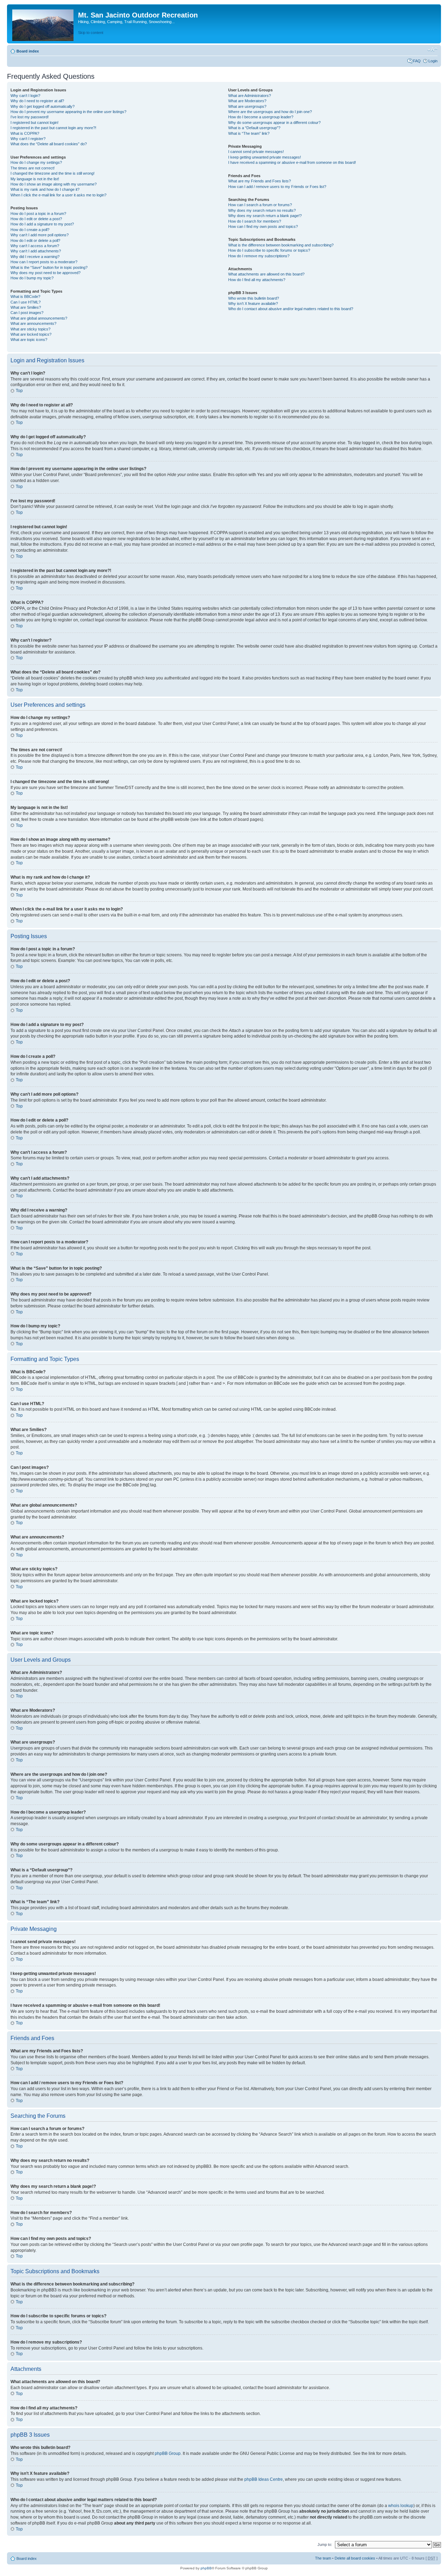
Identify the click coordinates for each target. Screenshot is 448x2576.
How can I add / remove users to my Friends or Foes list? (277, 187)
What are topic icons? (29, 340)
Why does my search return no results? (262, 210)
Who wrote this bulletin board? (254, 298)
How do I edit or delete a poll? (35, 240)
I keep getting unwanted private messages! (265, 157)
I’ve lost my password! (30, 117)
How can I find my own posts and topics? (263, 226)
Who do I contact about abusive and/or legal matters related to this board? (291, 309)
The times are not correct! (33, 168)
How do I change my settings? (36, 162)
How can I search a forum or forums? (260, 205)
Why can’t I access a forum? (35, 246)
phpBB (206, 2568)
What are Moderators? (247, 101)
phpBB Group (168, 2453)
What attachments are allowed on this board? (266, 274)
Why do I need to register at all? (37, 101)
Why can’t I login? (25, 96)
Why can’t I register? (28, 139)
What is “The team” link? (249, 133)
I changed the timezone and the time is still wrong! (52, 173)
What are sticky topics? (30, 329)
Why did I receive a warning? (35, 257)
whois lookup (401, 2506)
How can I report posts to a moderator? (44, 262)
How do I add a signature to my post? (42, 224)
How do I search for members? (255, 221)
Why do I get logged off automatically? (43, 106)
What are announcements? (33, 323)
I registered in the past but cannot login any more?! (53, 128)
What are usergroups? (247, 106)
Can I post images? (27, 313)
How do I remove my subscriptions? (259, 256)
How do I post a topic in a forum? (38, 214)
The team (323, 2558)
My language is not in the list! (35, 179)
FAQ (417, 61)
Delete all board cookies (355, 2558)
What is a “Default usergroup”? (254, 128)
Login (433, 61)
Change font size (432, 50)
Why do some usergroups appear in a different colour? (274, 123)
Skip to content (91, 33)
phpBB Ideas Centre (264, 2479)
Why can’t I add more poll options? (40, 235)
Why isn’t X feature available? (253, 303)
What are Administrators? (250, 96)
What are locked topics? (31, 334)
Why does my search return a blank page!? (265, 216)
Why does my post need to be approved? (45, 273)
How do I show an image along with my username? (54, 184)
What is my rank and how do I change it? (45, 189)
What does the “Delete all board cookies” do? (49, 144)
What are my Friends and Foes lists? (260, 181)
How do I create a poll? (30, 230)
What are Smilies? (26, 307)
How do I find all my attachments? (257, 280)
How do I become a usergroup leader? (261, 117)
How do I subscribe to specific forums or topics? (269, 250)
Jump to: (325, 2544)
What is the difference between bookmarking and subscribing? (281, 245)
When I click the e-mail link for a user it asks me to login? (58, 195)
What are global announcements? (39, 318)
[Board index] (43, 24)
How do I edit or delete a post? (36, 219)
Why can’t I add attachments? (36, 251)
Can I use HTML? (26, 302)
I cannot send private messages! (256, 152)
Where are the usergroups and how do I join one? (270, 112)
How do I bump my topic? (32, 278)
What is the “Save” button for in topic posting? (49, 267)
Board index (28, 51)
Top (19, 391)
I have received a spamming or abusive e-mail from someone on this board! (292, 162)
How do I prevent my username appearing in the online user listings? (68, 112)
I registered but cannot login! (34, 123)
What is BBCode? (25, 296)
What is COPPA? (25, 133)
